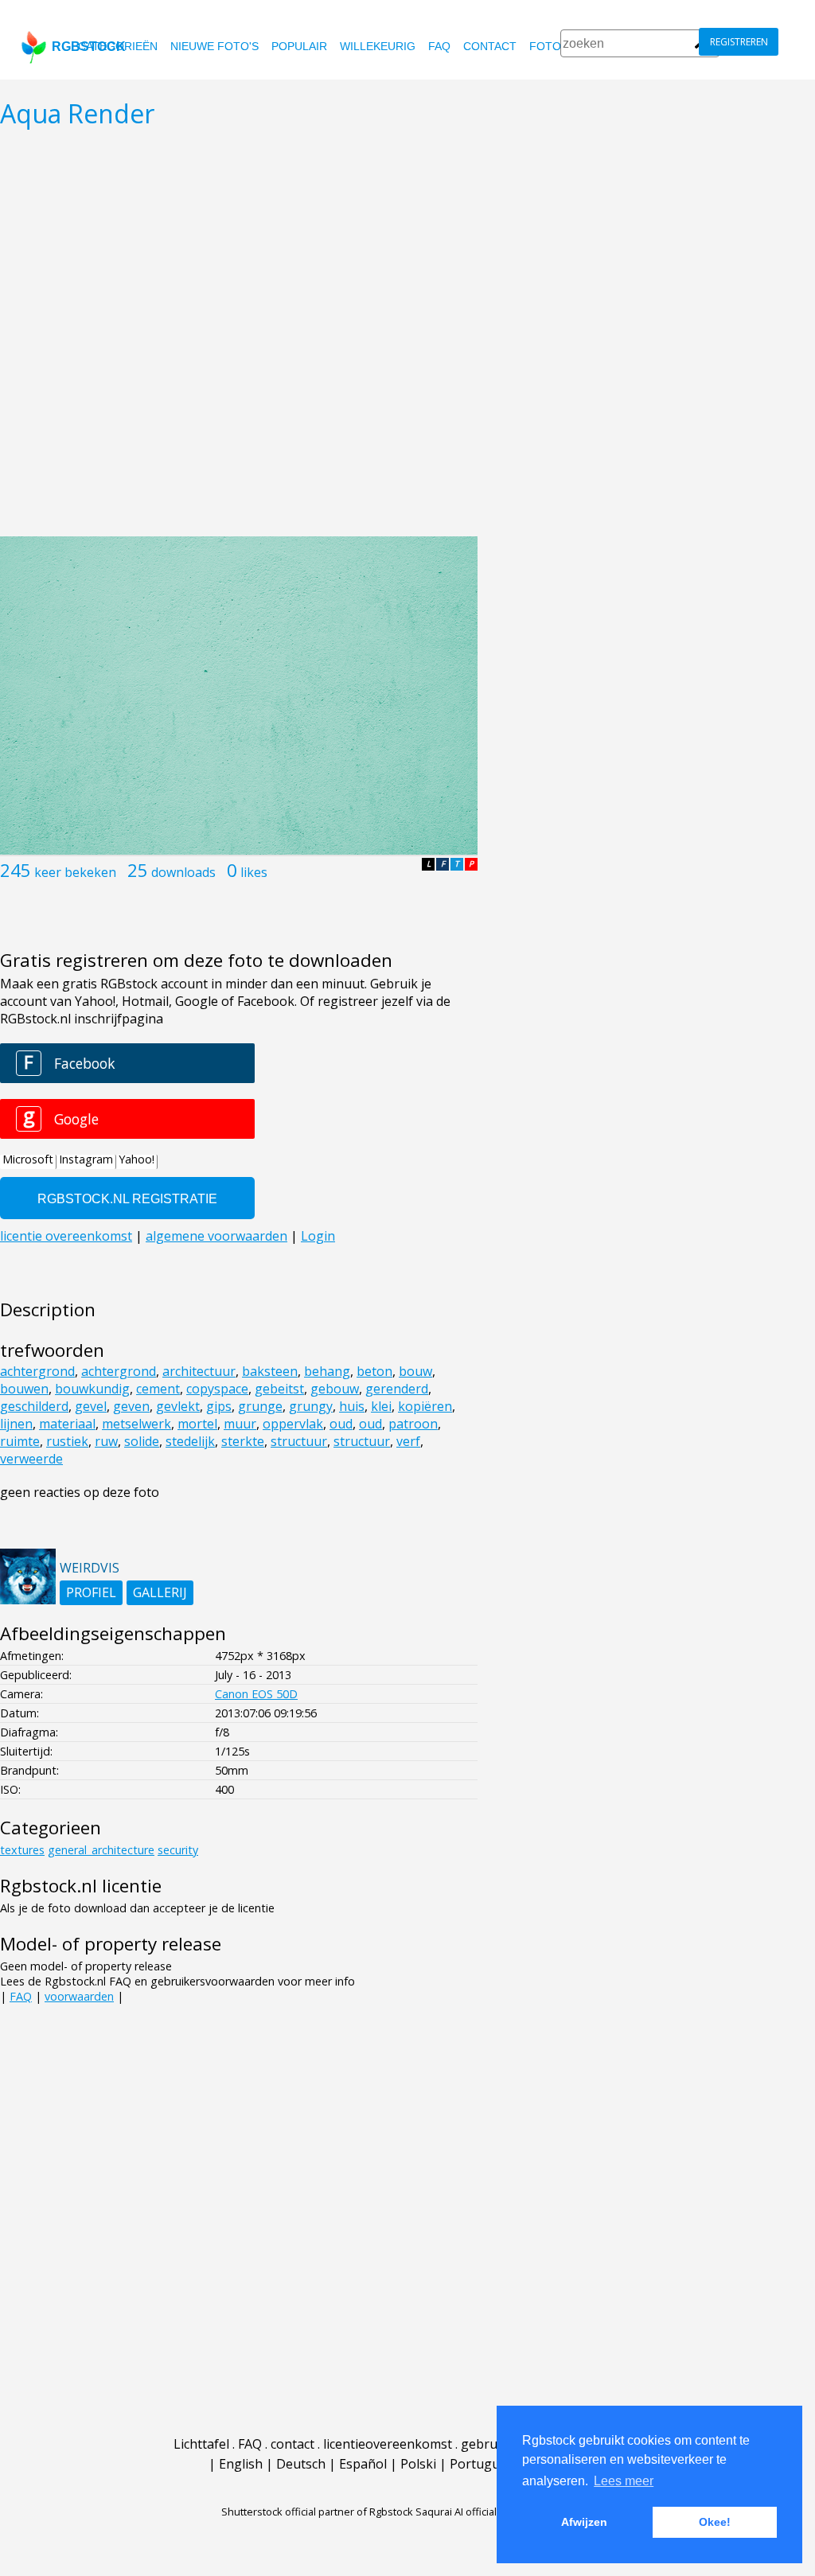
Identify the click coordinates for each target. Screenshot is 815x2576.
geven (131, 1406)
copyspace (217, 1389)
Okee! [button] (715, 2522)
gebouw (335, 1389)
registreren (739, 42)
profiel (91, 1592)
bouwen (24, 1389)
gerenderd (397, 1389)
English (241, 2464)
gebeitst (279, 1389)
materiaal (67, 1424)
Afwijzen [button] (584, 2522)
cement (158, 1389)
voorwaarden (79, 1996)
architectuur (199, 1371)
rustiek (67, 1441)
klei (381, 1406)
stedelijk (190, 1441)
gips (219, 1406)
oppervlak (293, 1424)
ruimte (20, 1441)
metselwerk (136, 1424)
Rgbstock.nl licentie (81, 1886)
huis (352, 1406)
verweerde (31, 1459)
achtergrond (37, 1371)
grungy (311, 1406)
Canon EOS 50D (256, 1694)
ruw (106, 1441)
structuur (299, 1441)
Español (363, 2464)
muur (240, 1424)
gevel (91, 1406)
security (178, 1850)
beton (374, 1371)
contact (490, 46)
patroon (413, 1424)
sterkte (243, 1441)
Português (482, 2464)
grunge (260, 1406)
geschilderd (34, 1406)
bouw (415, 1371)
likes (254, 872)
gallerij (160, 1592)
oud (341, 1424)
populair (299, 46)
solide (142, 1441)
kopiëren (425, 1406)
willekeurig (378, 46)
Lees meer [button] (624, 2481)
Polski (418, 2464)
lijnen (16, 1424)
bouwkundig (92, 1389)
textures (22, 1850)
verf (408, 1441)
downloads (183, 872)
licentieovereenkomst (388, 2444)
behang (327, 1371)
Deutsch (301, 2464)
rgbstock (89, 47)
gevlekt (178, 1406)
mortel (197, 1424)
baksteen (270, 1371)
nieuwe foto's (214, 46)
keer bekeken (75, 872)
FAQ (439, 46)
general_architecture (101, 1850)
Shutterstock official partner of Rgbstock (317, 2512)
